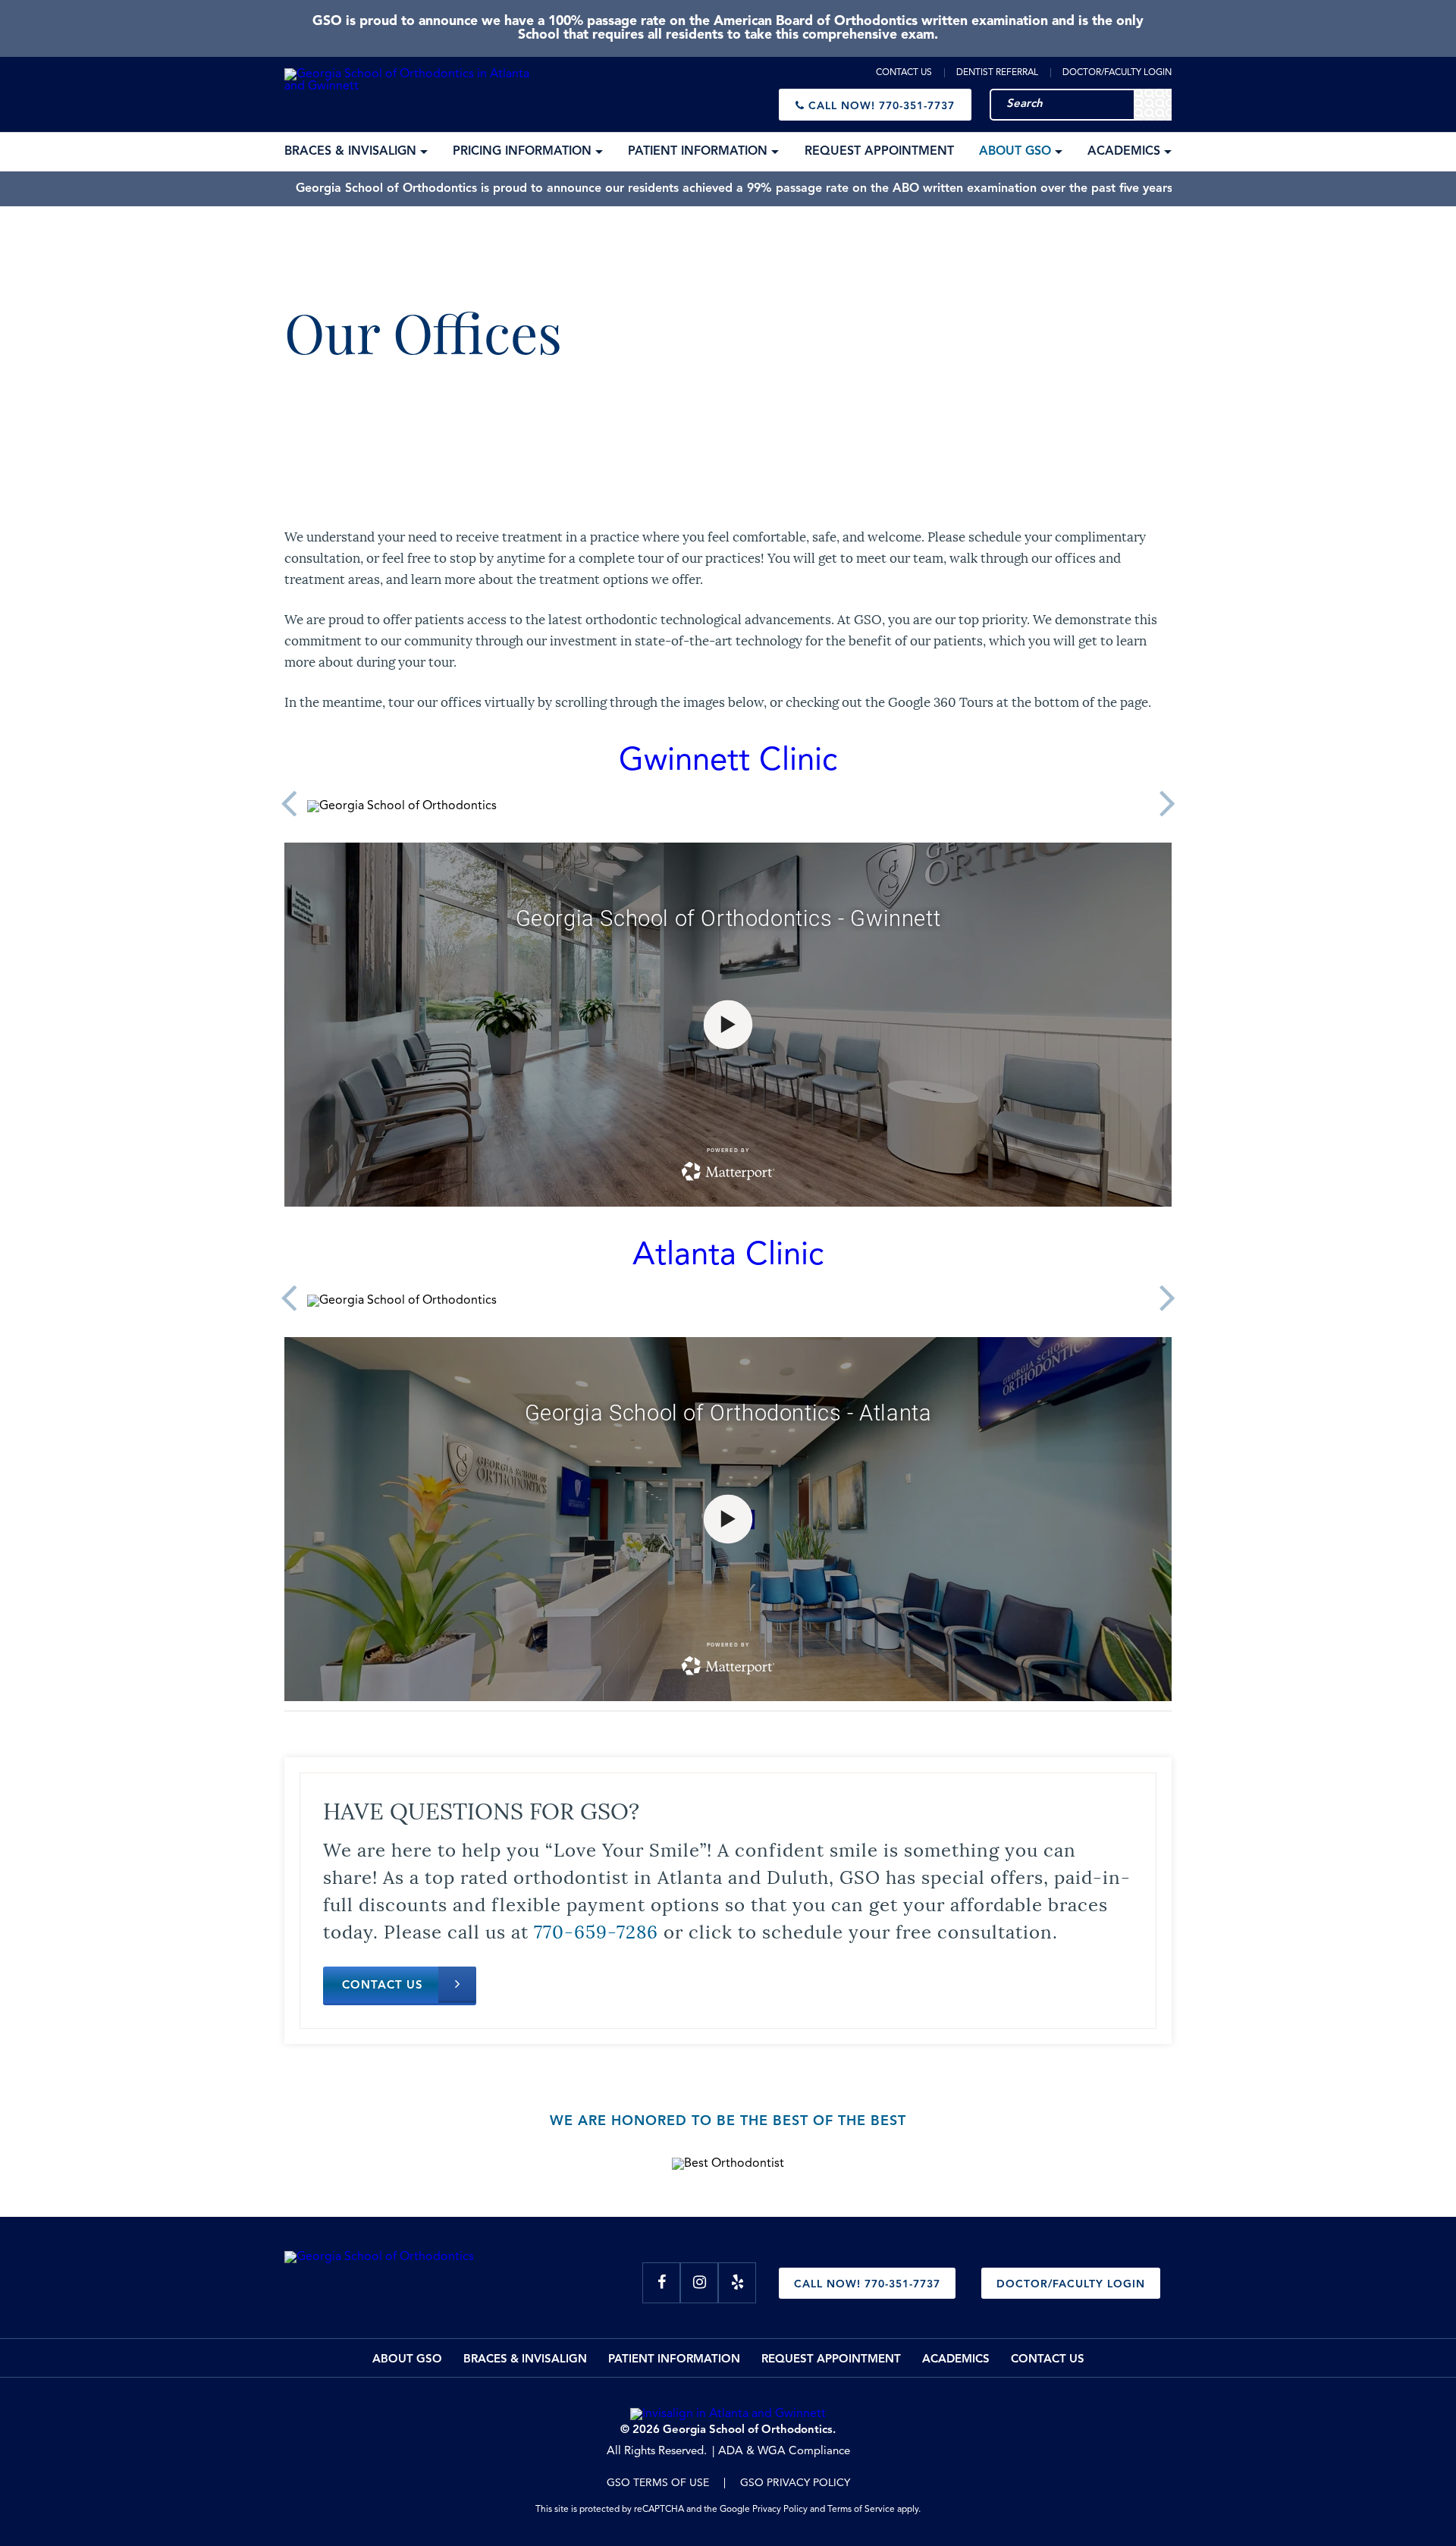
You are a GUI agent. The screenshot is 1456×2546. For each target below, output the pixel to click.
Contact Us (904, 73)
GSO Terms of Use (658, 2483)
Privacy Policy (780, 2510)
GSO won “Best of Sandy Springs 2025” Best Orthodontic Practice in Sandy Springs (736, 189)
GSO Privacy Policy (795, 2483)
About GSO (407, 2360)
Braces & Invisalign (525, 2360)
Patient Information (674, 2360)
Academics (956, 2360)
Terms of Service (861, 2510)
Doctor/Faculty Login (1117, 73)
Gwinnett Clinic (728, 761)
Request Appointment (831, 2360)
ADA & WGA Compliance (784, 2452)
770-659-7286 (596, 1930)
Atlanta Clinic (728, 1256)
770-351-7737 (882, 106)
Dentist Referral (997, 73)
